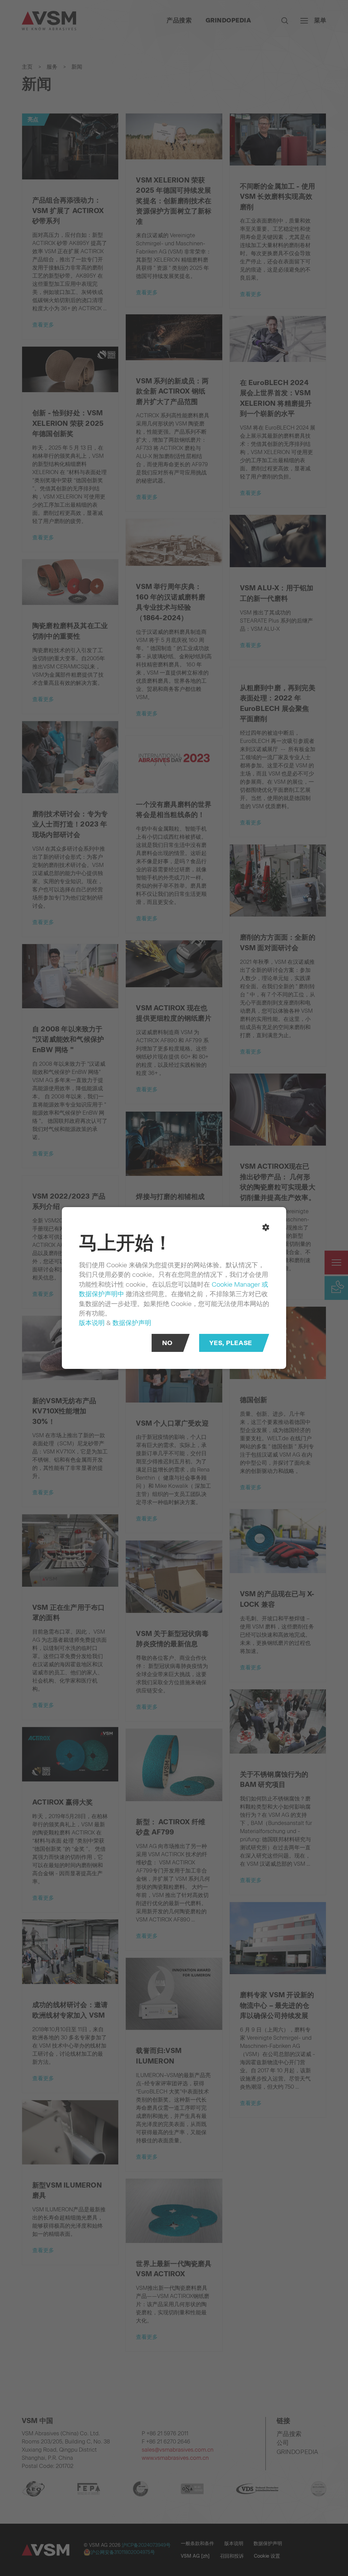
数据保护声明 (132, 1322)
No (167, 1343)
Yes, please (231, 1343)
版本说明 (92, 1322)
